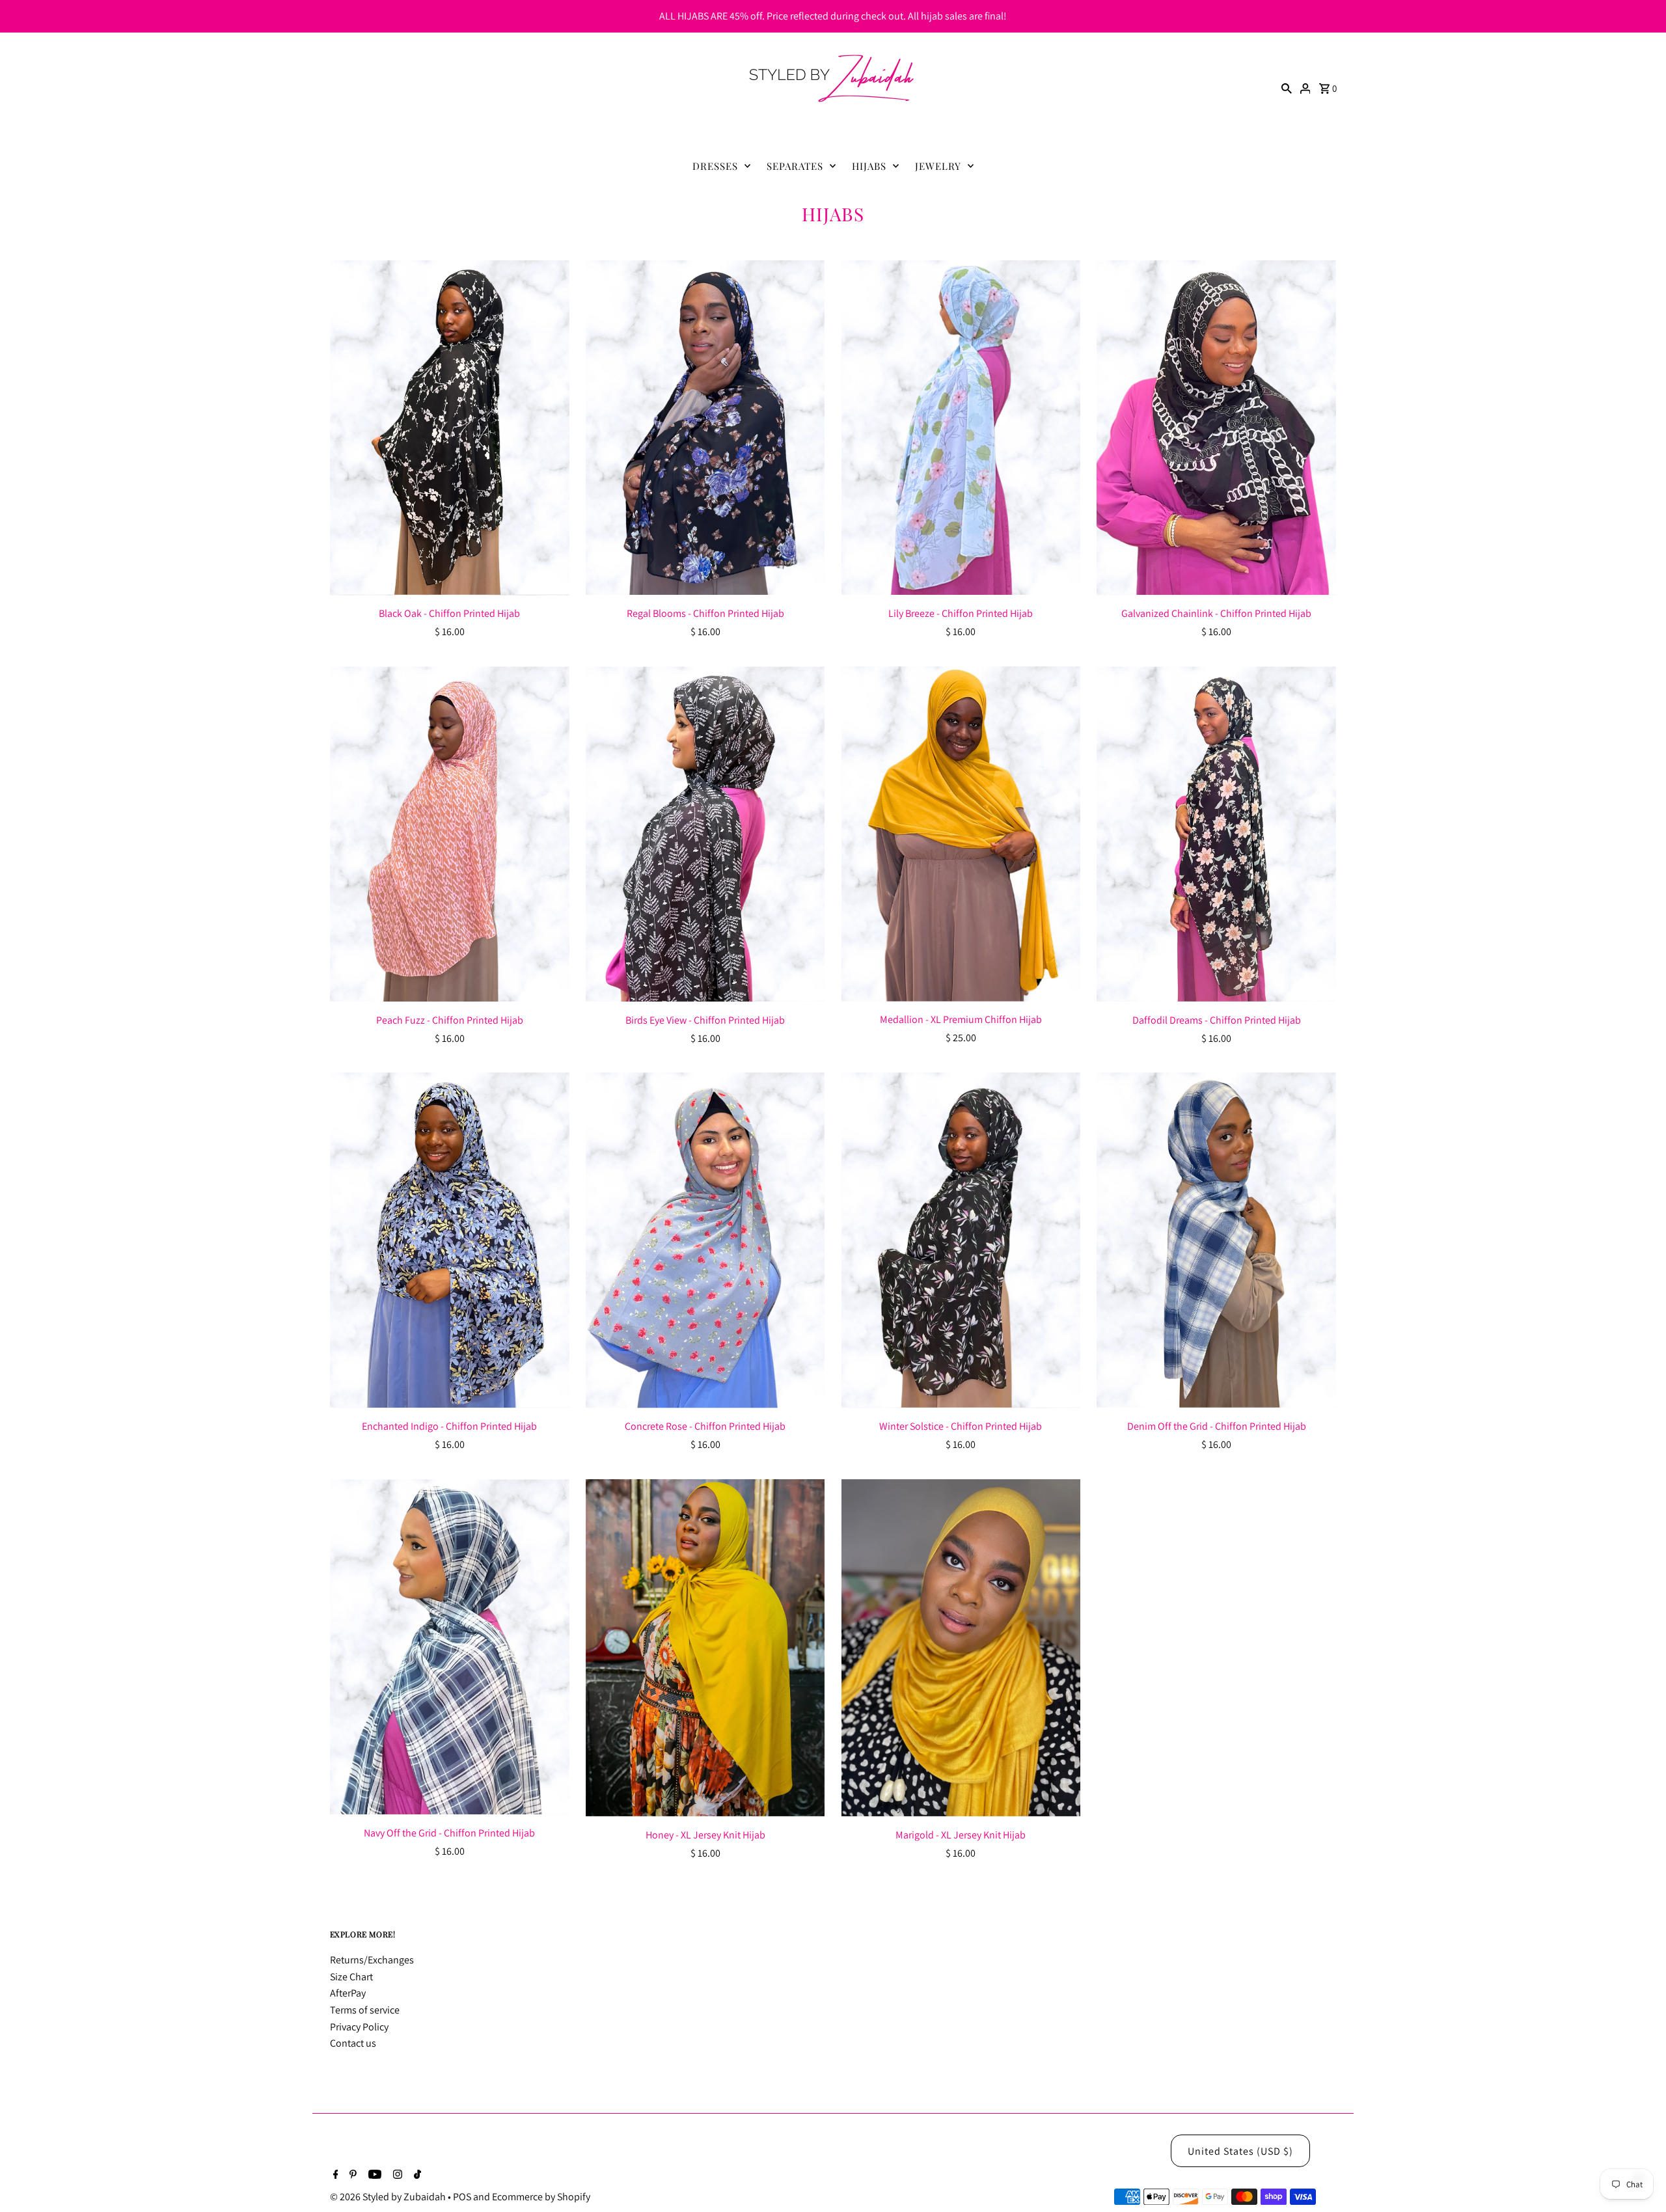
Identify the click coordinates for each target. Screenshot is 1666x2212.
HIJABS (869, 166)
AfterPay (348, 1993)
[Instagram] (396, 2176)
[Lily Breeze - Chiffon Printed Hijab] (961, 428)
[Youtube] (373, 2176)
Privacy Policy (359, 2027)
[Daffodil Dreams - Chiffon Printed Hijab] (1216, 834)
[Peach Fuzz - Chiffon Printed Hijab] (450, 834)
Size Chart (351, 1977)
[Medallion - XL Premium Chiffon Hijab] (961, 834)
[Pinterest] (351, 2176)
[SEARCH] (1287, 88)
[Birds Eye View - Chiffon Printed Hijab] (705, 834)
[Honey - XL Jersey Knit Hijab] (705, 1648)
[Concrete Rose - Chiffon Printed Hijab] (705, 1240)
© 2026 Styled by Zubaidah (389, 2197)
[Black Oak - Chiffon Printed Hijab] (450, 428)
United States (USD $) (1240, 2151)
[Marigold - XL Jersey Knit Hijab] (961, 1648)
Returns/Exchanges (372, 1960)
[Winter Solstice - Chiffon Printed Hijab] (961, 1240)
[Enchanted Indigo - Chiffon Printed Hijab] (450, 1240)
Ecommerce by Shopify (541, 2197)
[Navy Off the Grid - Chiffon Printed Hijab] (450, 1647)
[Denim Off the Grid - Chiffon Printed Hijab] (1216, 1240)
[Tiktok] (416, 2176)
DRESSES (715, 166)
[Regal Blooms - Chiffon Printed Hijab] (705, 428)
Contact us (353, 2043)
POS (462, 2197)
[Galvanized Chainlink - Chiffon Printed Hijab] (1216, 428)
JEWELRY (938, 166)
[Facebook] (334, 2176)
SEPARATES (795, 166)
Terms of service (365, 2010)
